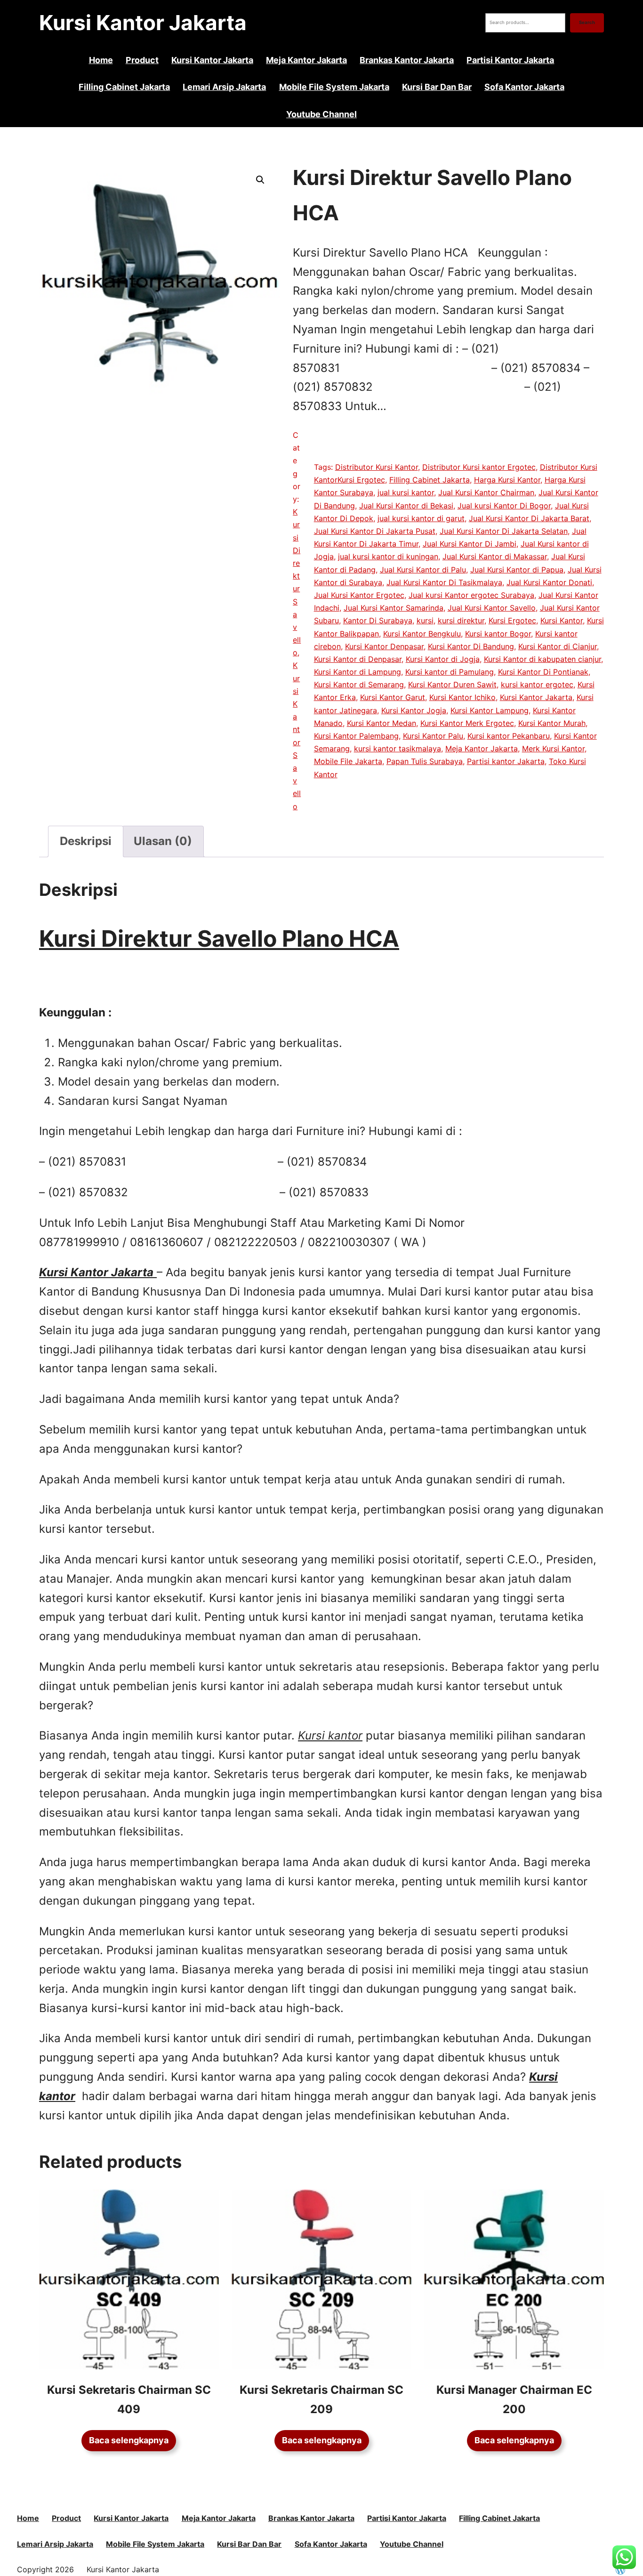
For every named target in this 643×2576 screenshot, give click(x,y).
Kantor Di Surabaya (378, 620)
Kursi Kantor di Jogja (443, 659)
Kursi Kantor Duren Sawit (452, 684)
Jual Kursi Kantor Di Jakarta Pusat (375, 531)
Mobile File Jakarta (348, 761)
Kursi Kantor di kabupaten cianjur (543, 659)
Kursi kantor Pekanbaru (509, 736)
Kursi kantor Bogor (498, 634)
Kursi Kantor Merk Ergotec (467, 723)
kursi (425, 620)
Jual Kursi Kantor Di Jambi (470, 544)
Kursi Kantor (562, 620)
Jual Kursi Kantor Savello (492, 608)
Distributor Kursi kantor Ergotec (479, 467)
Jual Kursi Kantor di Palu (423, 570)
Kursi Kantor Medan (382, 723)
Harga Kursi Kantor (507, 480)
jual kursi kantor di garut (421, 518)
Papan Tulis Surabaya (425, 761)
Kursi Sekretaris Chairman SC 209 (321, 2399)
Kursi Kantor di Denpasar (358, 659)
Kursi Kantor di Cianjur (558, 646)
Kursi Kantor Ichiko (462, 697)
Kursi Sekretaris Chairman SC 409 (129, 2399)
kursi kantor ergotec (537, 684)
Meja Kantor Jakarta (482, 749)
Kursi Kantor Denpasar (384, 646)
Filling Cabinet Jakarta (430, 480)
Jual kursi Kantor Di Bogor (504, 506)
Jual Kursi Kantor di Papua (517, 570)
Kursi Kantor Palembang (356, 736)
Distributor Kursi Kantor (377, 467)
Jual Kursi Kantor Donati (549, 582)
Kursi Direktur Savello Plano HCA (219, 938)
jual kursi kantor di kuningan (388, 556)
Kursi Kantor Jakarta (143, 23)
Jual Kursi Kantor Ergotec (359, 595)
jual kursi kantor (406, 492)
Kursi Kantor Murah (552, 723)
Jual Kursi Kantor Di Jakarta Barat (529, 518)
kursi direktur (461, 620)
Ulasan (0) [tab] (163, 841)
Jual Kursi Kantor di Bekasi (406, 506)
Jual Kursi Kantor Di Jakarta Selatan (504, 531)
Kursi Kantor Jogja (414, 710)
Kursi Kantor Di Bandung (471, 646)
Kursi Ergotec (512, 620)
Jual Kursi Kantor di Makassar (495, 556)
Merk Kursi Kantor (553, 749)
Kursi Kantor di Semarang (359, 684)
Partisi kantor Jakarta (506, 761)
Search (587, 22)
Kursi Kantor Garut (393, 697)
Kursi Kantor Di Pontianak (543, 672)
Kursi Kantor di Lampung (358, 672)
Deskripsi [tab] (86, 841)
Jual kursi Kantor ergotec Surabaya (471, 595)
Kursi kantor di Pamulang (450, 672)
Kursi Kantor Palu (433, 736)
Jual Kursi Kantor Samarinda (394, 608)
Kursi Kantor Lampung (490, 710)
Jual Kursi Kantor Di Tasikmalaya (444, 582)
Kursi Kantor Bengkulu (422, 634)
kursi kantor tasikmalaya (398, 749)
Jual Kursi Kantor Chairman (486, 492)
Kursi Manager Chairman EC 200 (514, 2399)
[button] (260, 180)
